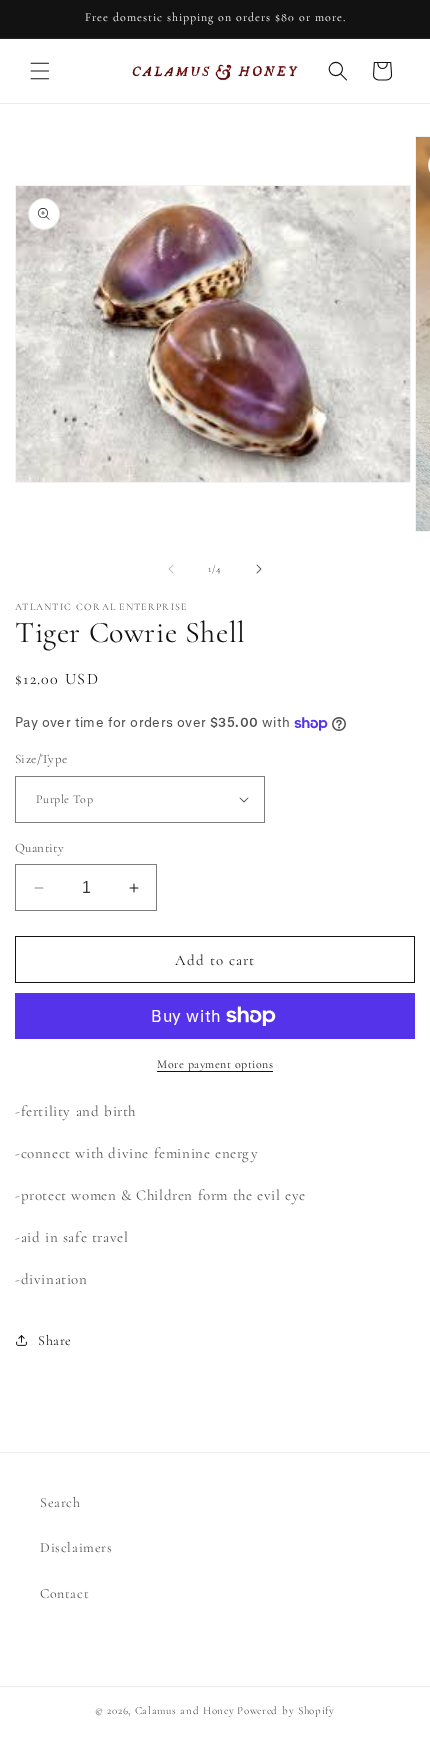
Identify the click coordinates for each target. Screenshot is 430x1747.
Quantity (39, 848)
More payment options (215, 1064)
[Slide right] (259, 569)
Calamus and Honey (185, 1710)
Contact (64, 1593)
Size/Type (41, 759)
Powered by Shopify (286, 1710)
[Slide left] (171, 569)
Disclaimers (76, 1547)
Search (60, 1502)
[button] (40, 71)
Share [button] (55, 1340)
